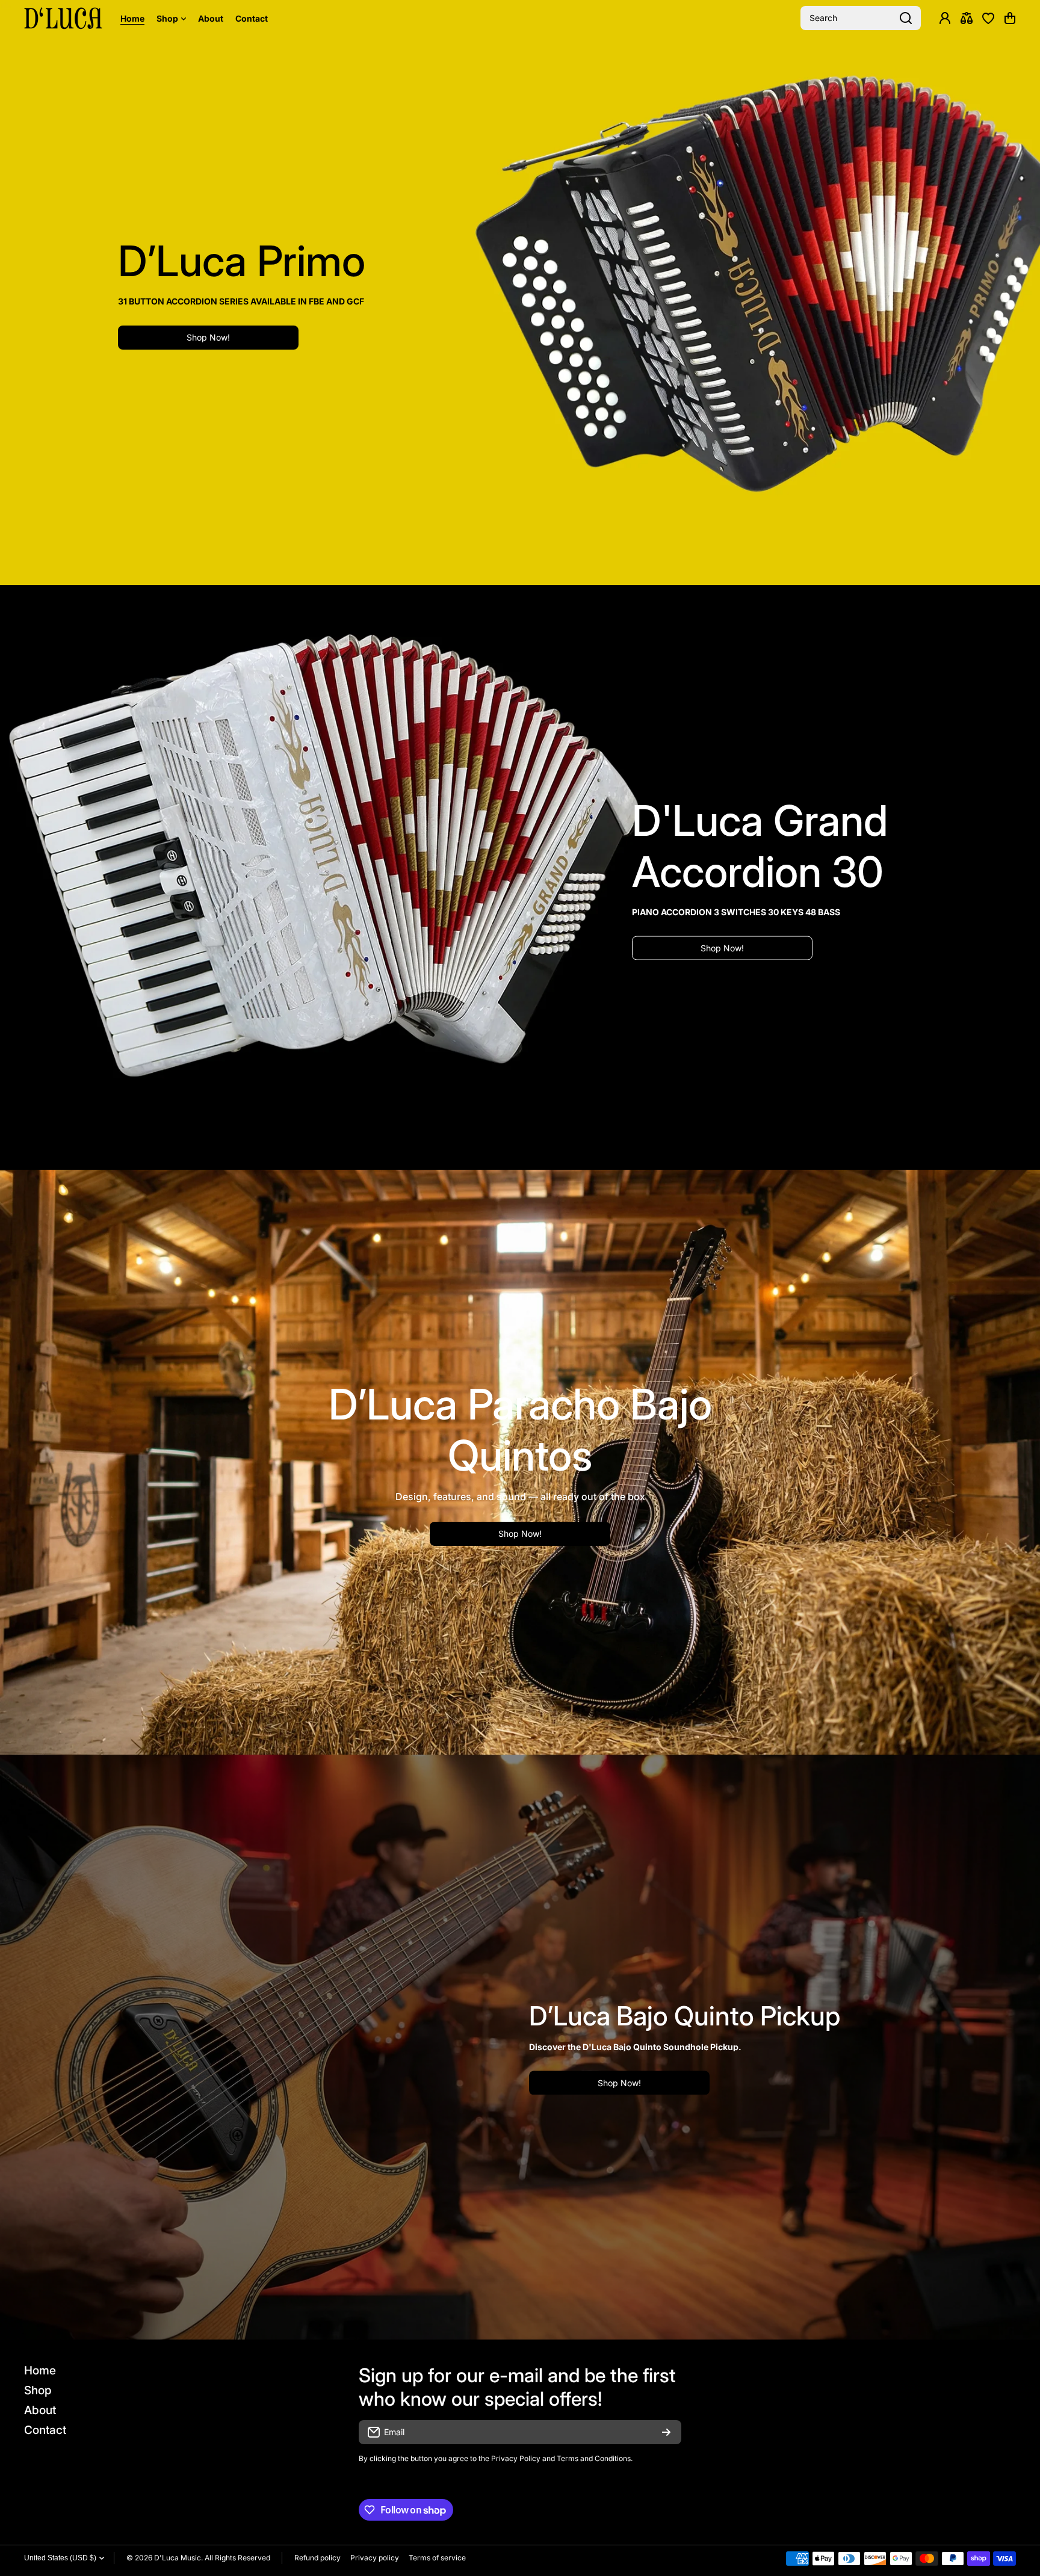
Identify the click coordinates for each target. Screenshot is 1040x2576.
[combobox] (861, 18)
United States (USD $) (60, 2558)
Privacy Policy (516, 2458)
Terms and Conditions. (595, 2458)
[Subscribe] (666, 2432)
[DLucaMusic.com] (63, 18)
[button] (1010, 18)
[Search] (906, 18)
